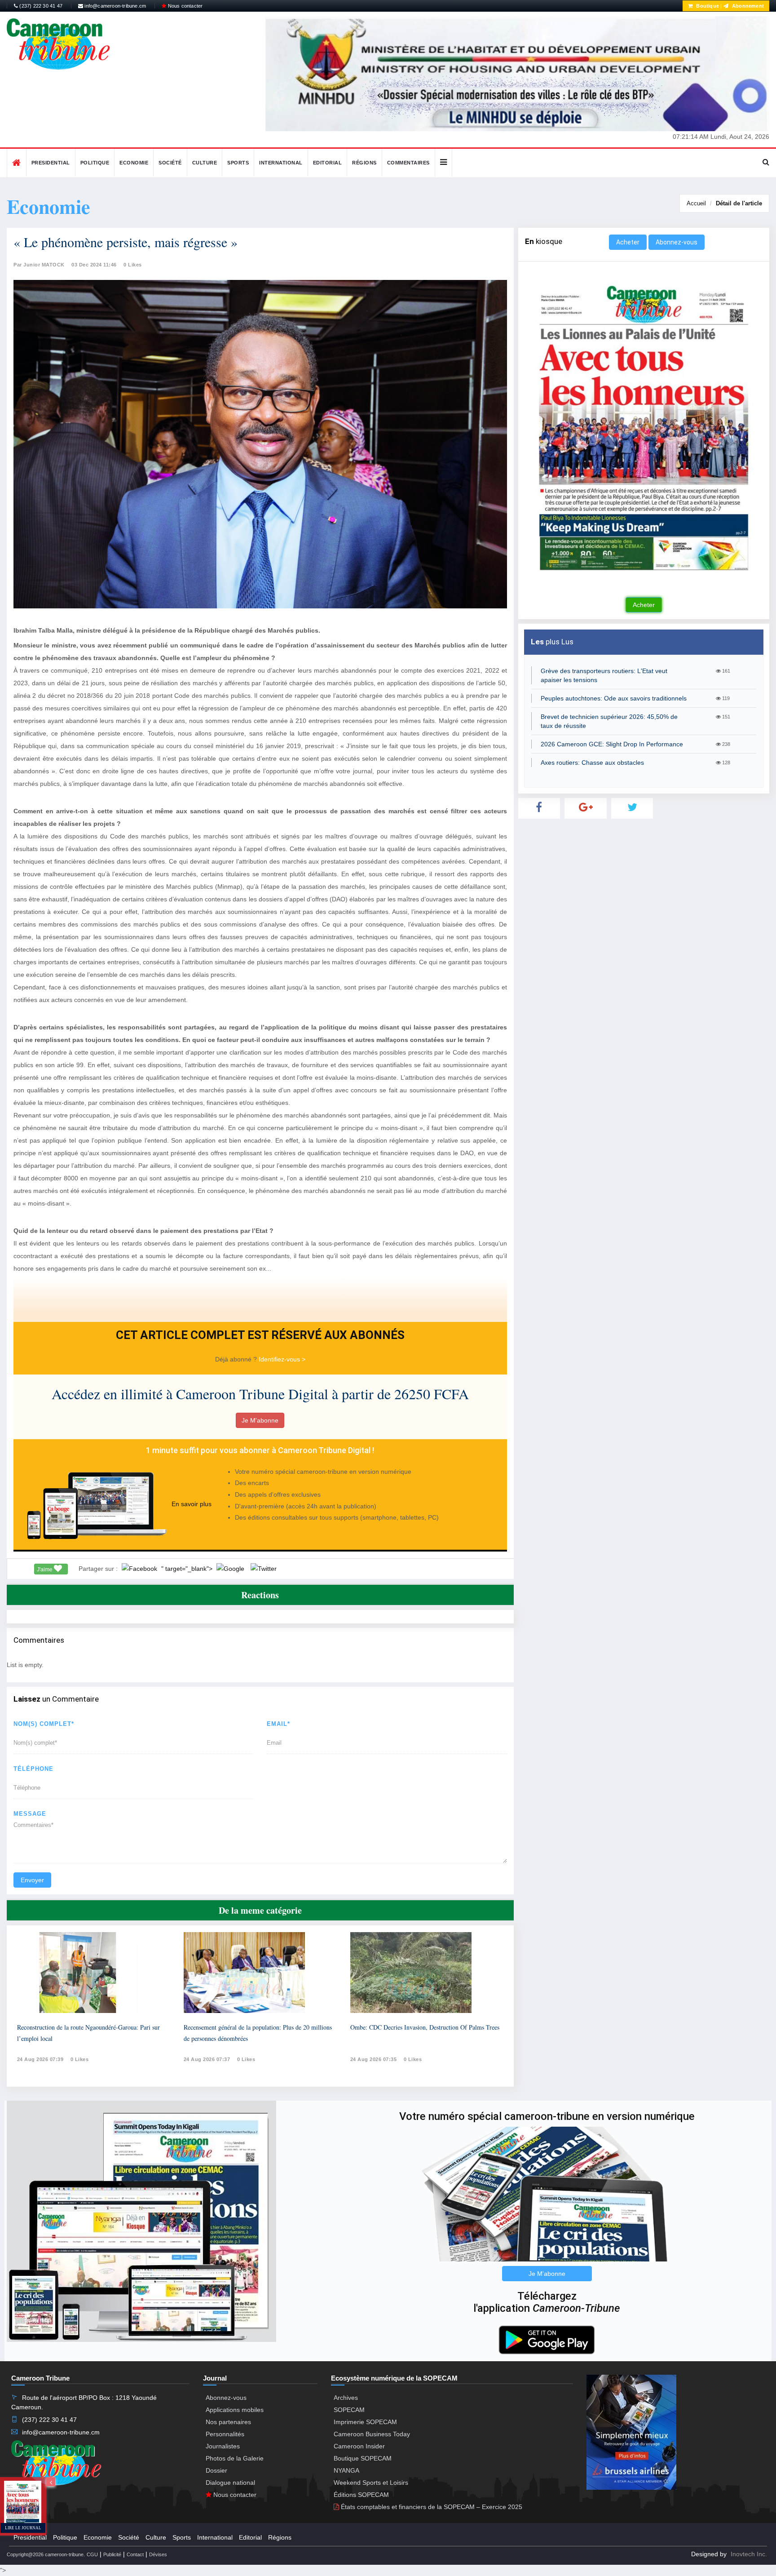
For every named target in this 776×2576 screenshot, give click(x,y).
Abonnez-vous (677, 242)
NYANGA (346, 2470)
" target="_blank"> (188, 1569)
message (30, 1814)
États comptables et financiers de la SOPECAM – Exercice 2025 (431, 2507)
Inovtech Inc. (749, 2554)
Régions (364, 163)
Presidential (51, 163)
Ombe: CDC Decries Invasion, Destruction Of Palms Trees (425, 2027)
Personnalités (225, 2434)
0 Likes (133, 265)
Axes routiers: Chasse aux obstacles (592, 763)
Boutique (707, 6)
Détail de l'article (739, 203)
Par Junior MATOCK (39, 265)
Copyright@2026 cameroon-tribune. (46, 2554)
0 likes (80, 2059)
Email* (278, 1724)
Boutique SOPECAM (363, 2458)
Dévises (158, 2554)
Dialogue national (230, 2483)
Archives (346, 2398)
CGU (92, 2554)
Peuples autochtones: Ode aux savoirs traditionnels (614, 698)
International (281, 163)
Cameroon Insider (359, 2446)
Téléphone (33, 1769)
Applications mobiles (235, 2410)
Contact (135, 2554)
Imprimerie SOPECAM (365, 2422)
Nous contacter (184, 6)
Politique (95, 163)
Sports (238, 163)
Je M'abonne (260, 1420)
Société (170, 163)
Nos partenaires (228, 2422)
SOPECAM (349, 2410)
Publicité (112, 2554)
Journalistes (223, 2446)
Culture (205, 163)
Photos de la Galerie (235, 2458)
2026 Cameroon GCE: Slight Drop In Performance (612, 744)
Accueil (696, 203)
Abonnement (747, 6)
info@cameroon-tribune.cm (115, 6)
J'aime (45, 1570)
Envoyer (32, 1880)
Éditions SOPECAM (361, 2495)
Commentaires (408, 163)
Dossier (216, 2470)
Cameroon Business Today (372, 2434)
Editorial (328, 163)
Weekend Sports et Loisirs (371, 2483)
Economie (134, 163)
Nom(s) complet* (44, 1724)
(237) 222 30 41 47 (40, 6)
